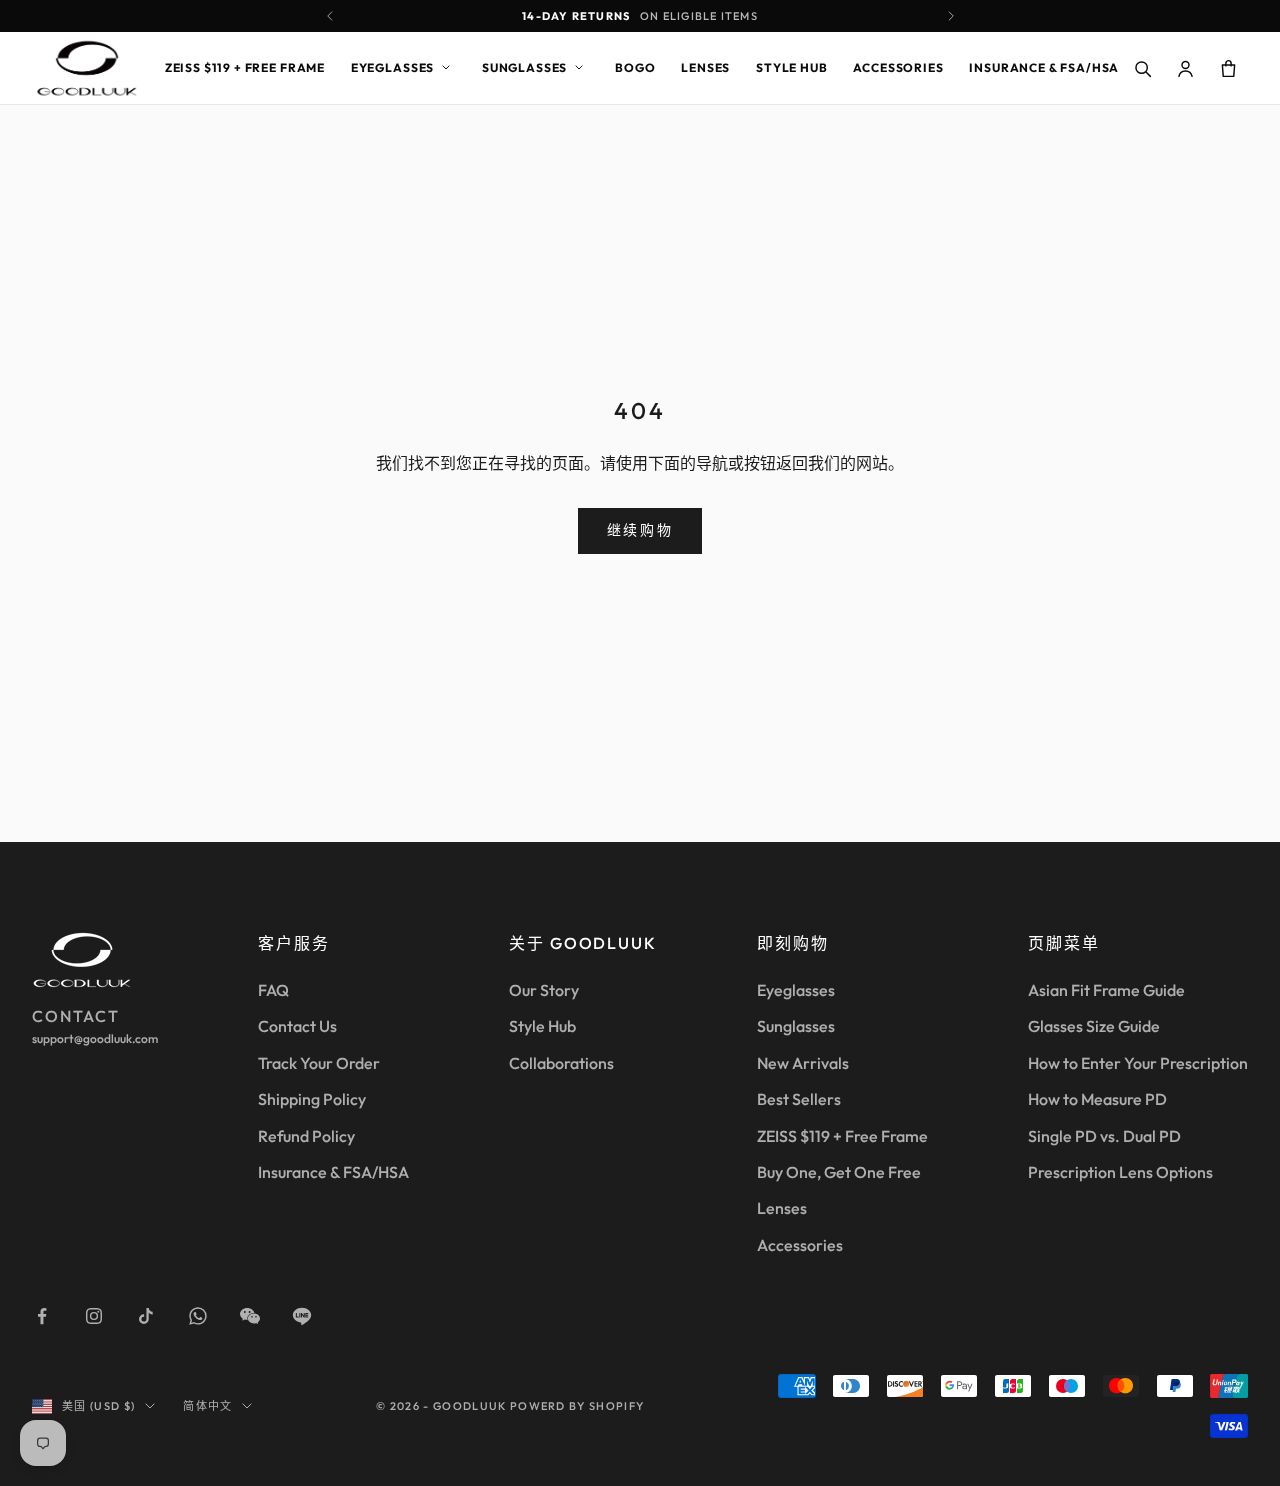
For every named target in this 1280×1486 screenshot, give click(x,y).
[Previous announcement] (329, 16)
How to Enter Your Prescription (1138, 1063)
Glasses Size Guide (1094, 1026)
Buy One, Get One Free (839, 1172)
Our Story (544, 990)
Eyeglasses (392, 67)
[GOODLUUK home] (87, 68)
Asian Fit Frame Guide (1106, 990)
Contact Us (297, 1026)
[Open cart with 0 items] (1228, 68)
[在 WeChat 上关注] (250, 1316)
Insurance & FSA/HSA (1044, 67)
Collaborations (561, 1063)
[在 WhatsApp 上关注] (198, 1316)
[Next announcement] (951, 16)
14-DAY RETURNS (640, 16)
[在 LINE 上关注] (302, 1316)
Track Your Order (319, 1063)
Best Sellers (799, 1099)
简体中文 (207, 1406)
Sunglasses (524, 67)
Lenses (705, 67)
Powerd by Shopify (577, 1406)
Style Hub (792, 67)
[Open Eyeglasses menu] (446, 68)
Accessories (898, 67)
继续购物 (640, 530)
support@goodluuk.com (95, 1038)
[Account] (1185, 68)
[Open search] (1142, 68)
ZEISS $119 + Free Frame (245, 67)
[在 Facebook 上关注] (42, 1316)
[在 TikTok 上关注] (146, 1316)
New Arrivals (803, 1063)
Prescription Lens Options (1120, 1172)
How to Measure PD (1097, 1099)
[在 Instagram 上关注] (94, 1316)
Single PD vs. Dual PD (1104, 1136)
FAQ (273, 990)
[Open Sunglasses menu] (579, 68)
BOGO (635, 67)
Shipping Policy (312, 1099)
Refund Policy (306, 1136)
